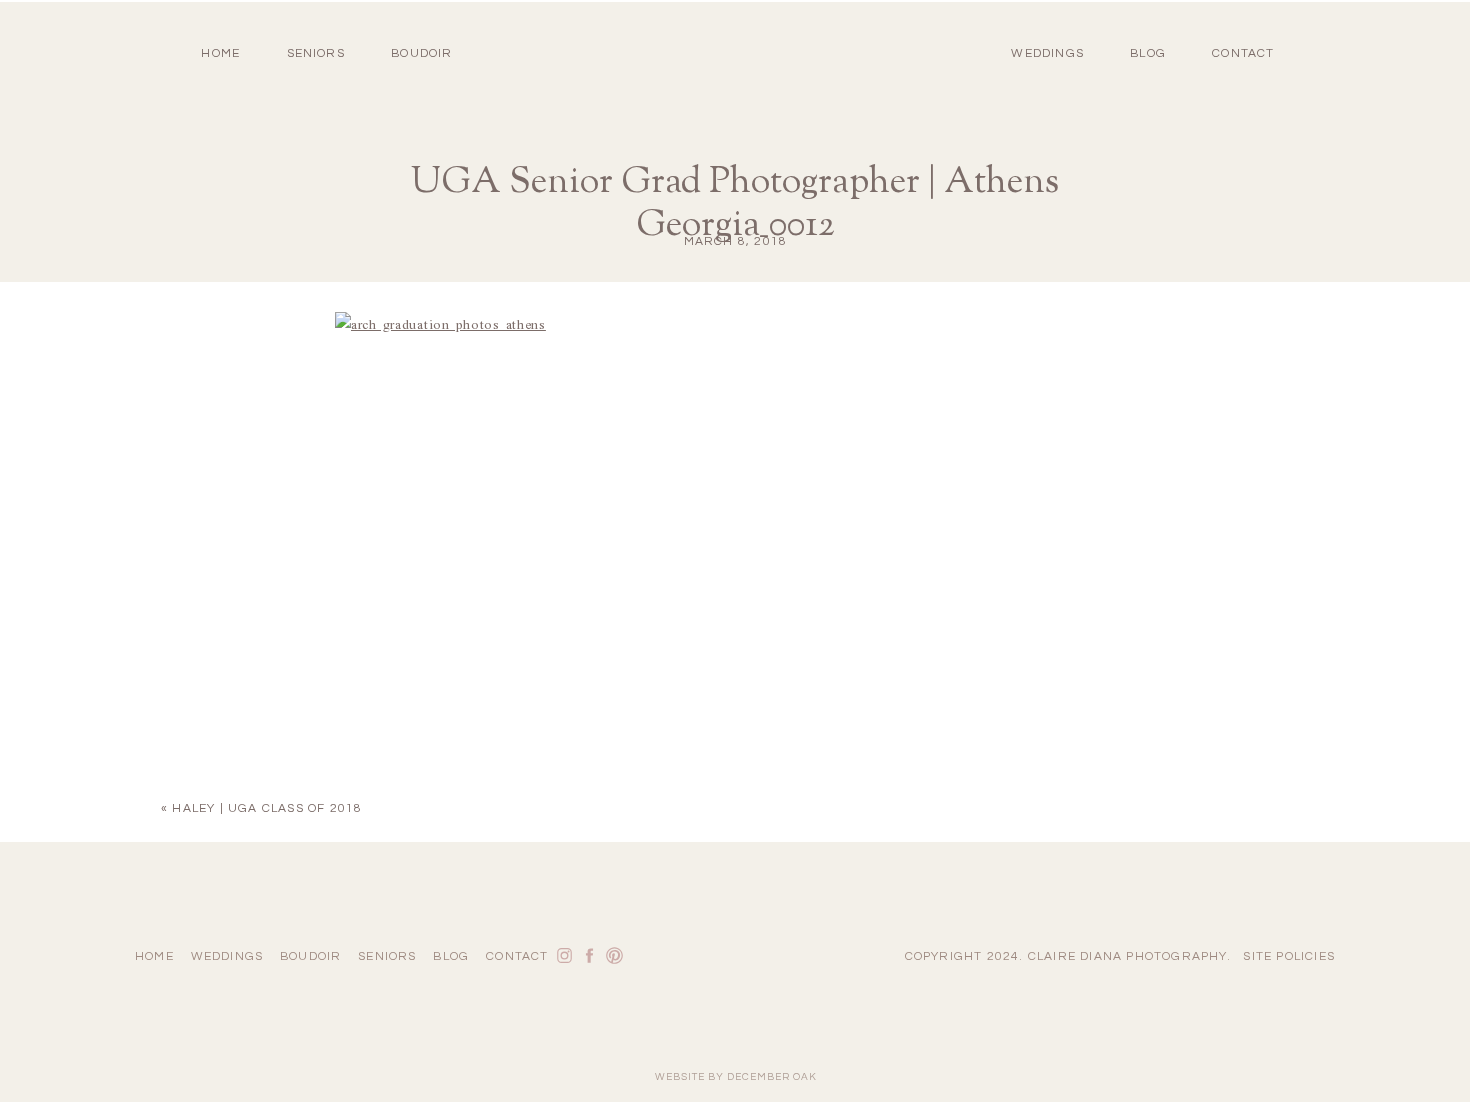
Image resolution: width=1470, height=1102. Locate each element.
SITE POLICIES (1289, 956)
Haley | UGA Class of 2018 (267, 808)
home (220, 53)
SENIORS (316, 53)
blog (1148, 53)
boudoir (421, 53)
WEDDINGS (1047, 53)
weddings (227, 956)
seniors (387, 956)
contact (1243, 53)
